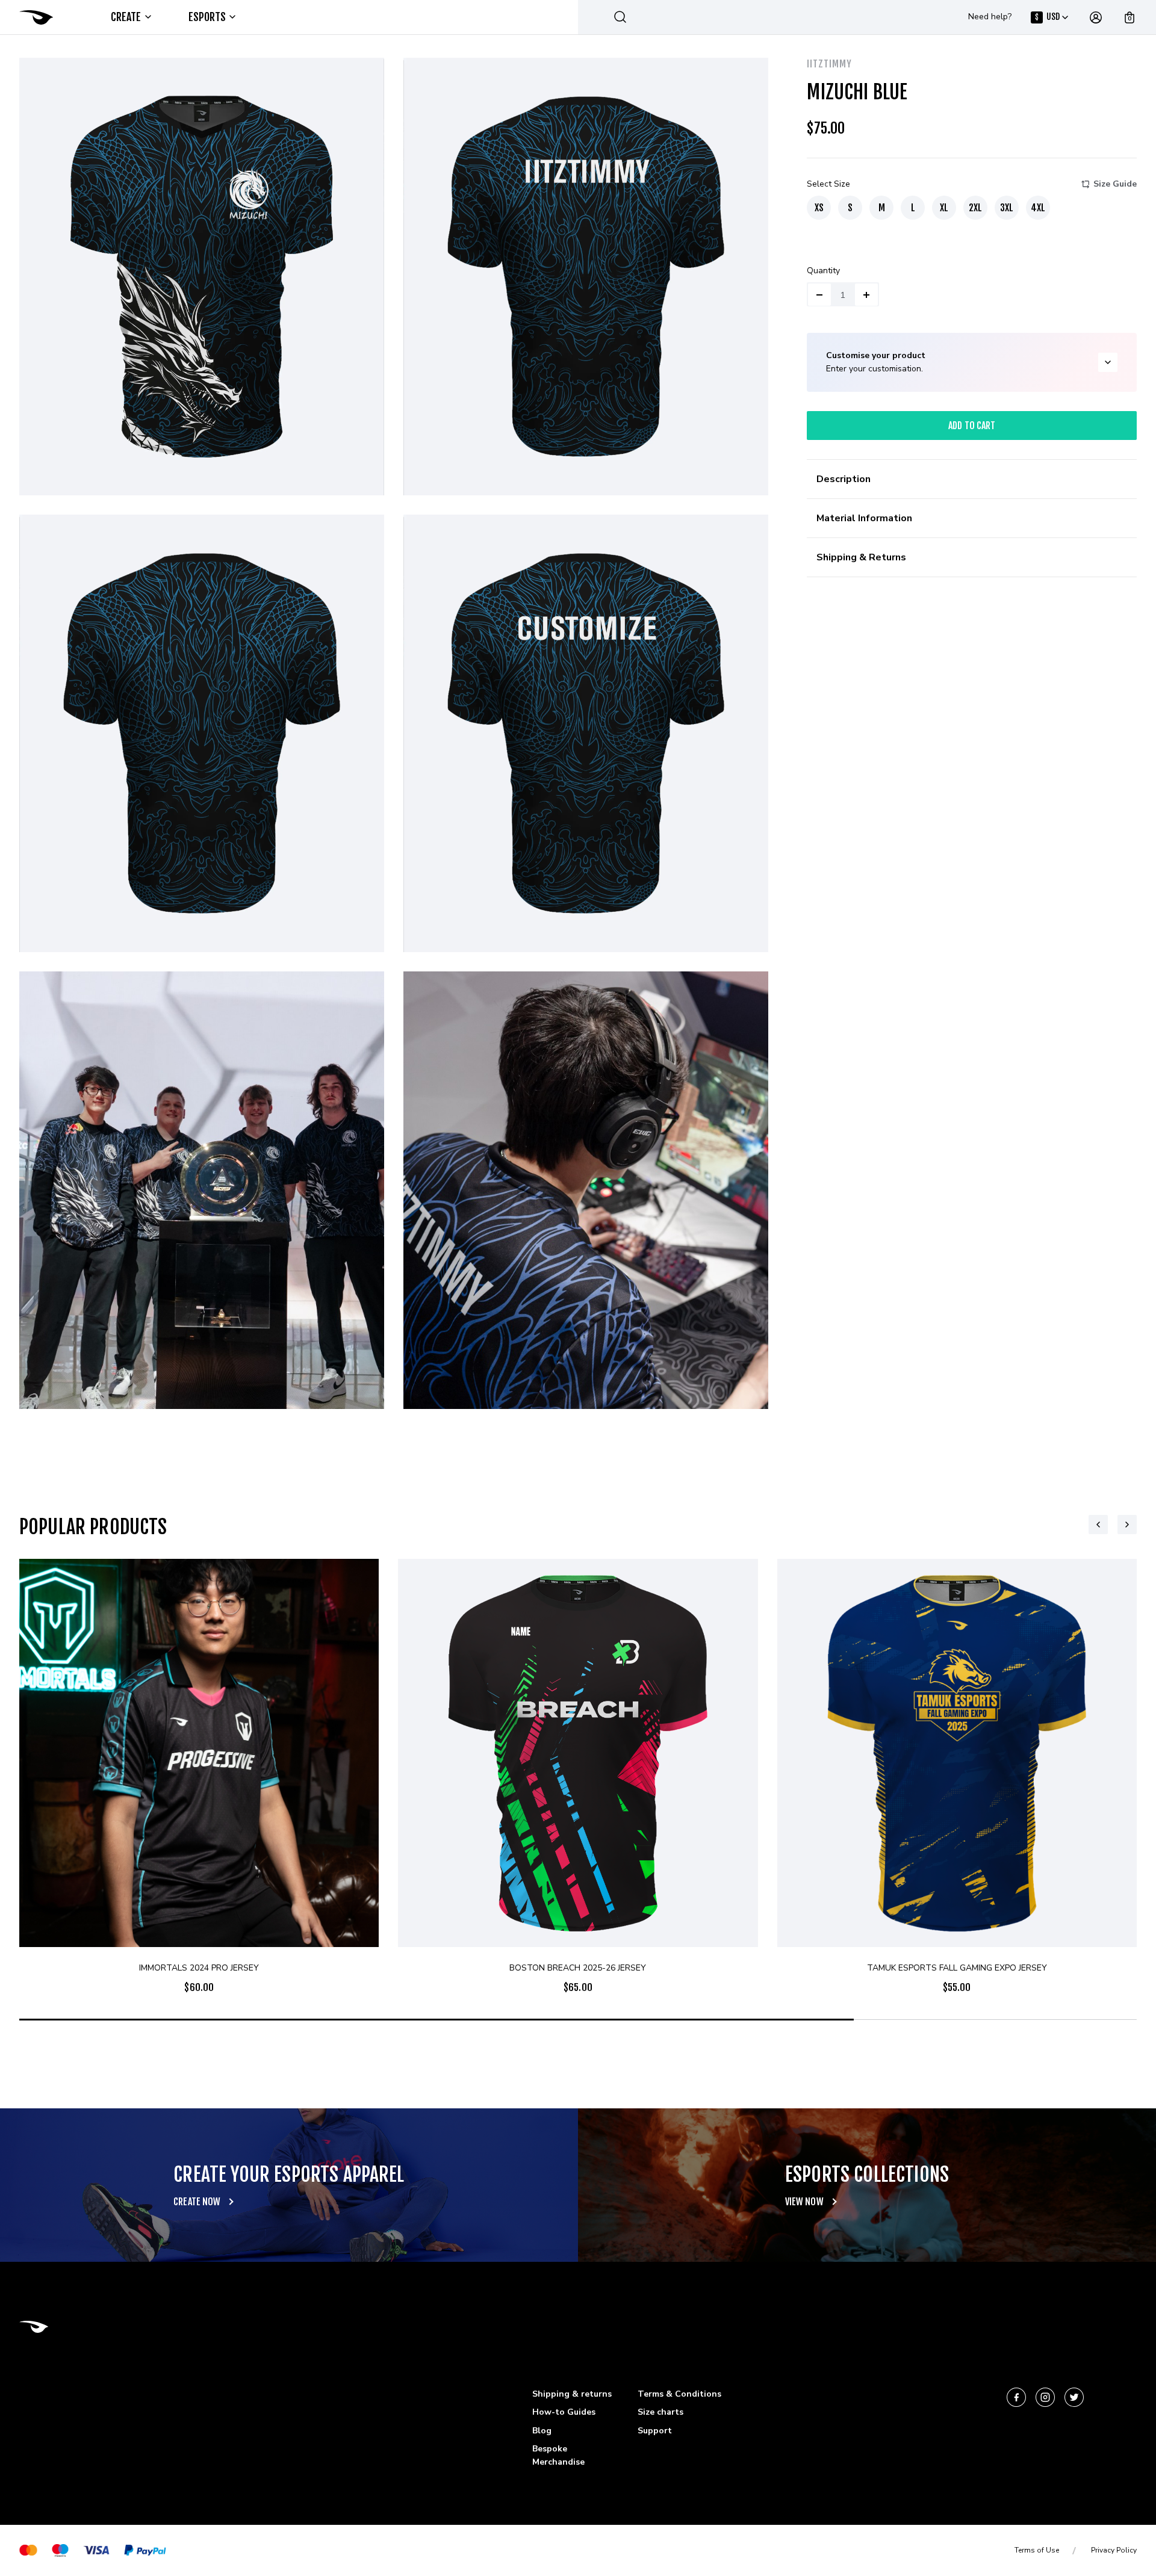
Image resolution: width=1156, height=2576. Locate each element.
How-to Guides (564, 2412)
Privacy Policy (1114, 2550)
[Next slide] (1127, 1525)
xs (819, 208)
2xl (975, 208)
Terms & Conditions (679, 2394)
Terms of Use (1037, 2550)
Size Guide (1115, 184)
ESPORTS (207, 17)
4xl (1038, 208)
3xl (1007, 208)
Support (655, 2431)
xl (944, 208)
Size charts (660, 2412)
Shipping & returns (572, 2394)
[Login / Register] (1096, 17)
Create (126, 17)
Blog (542, 2431)
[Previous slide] (1098, 1525)
